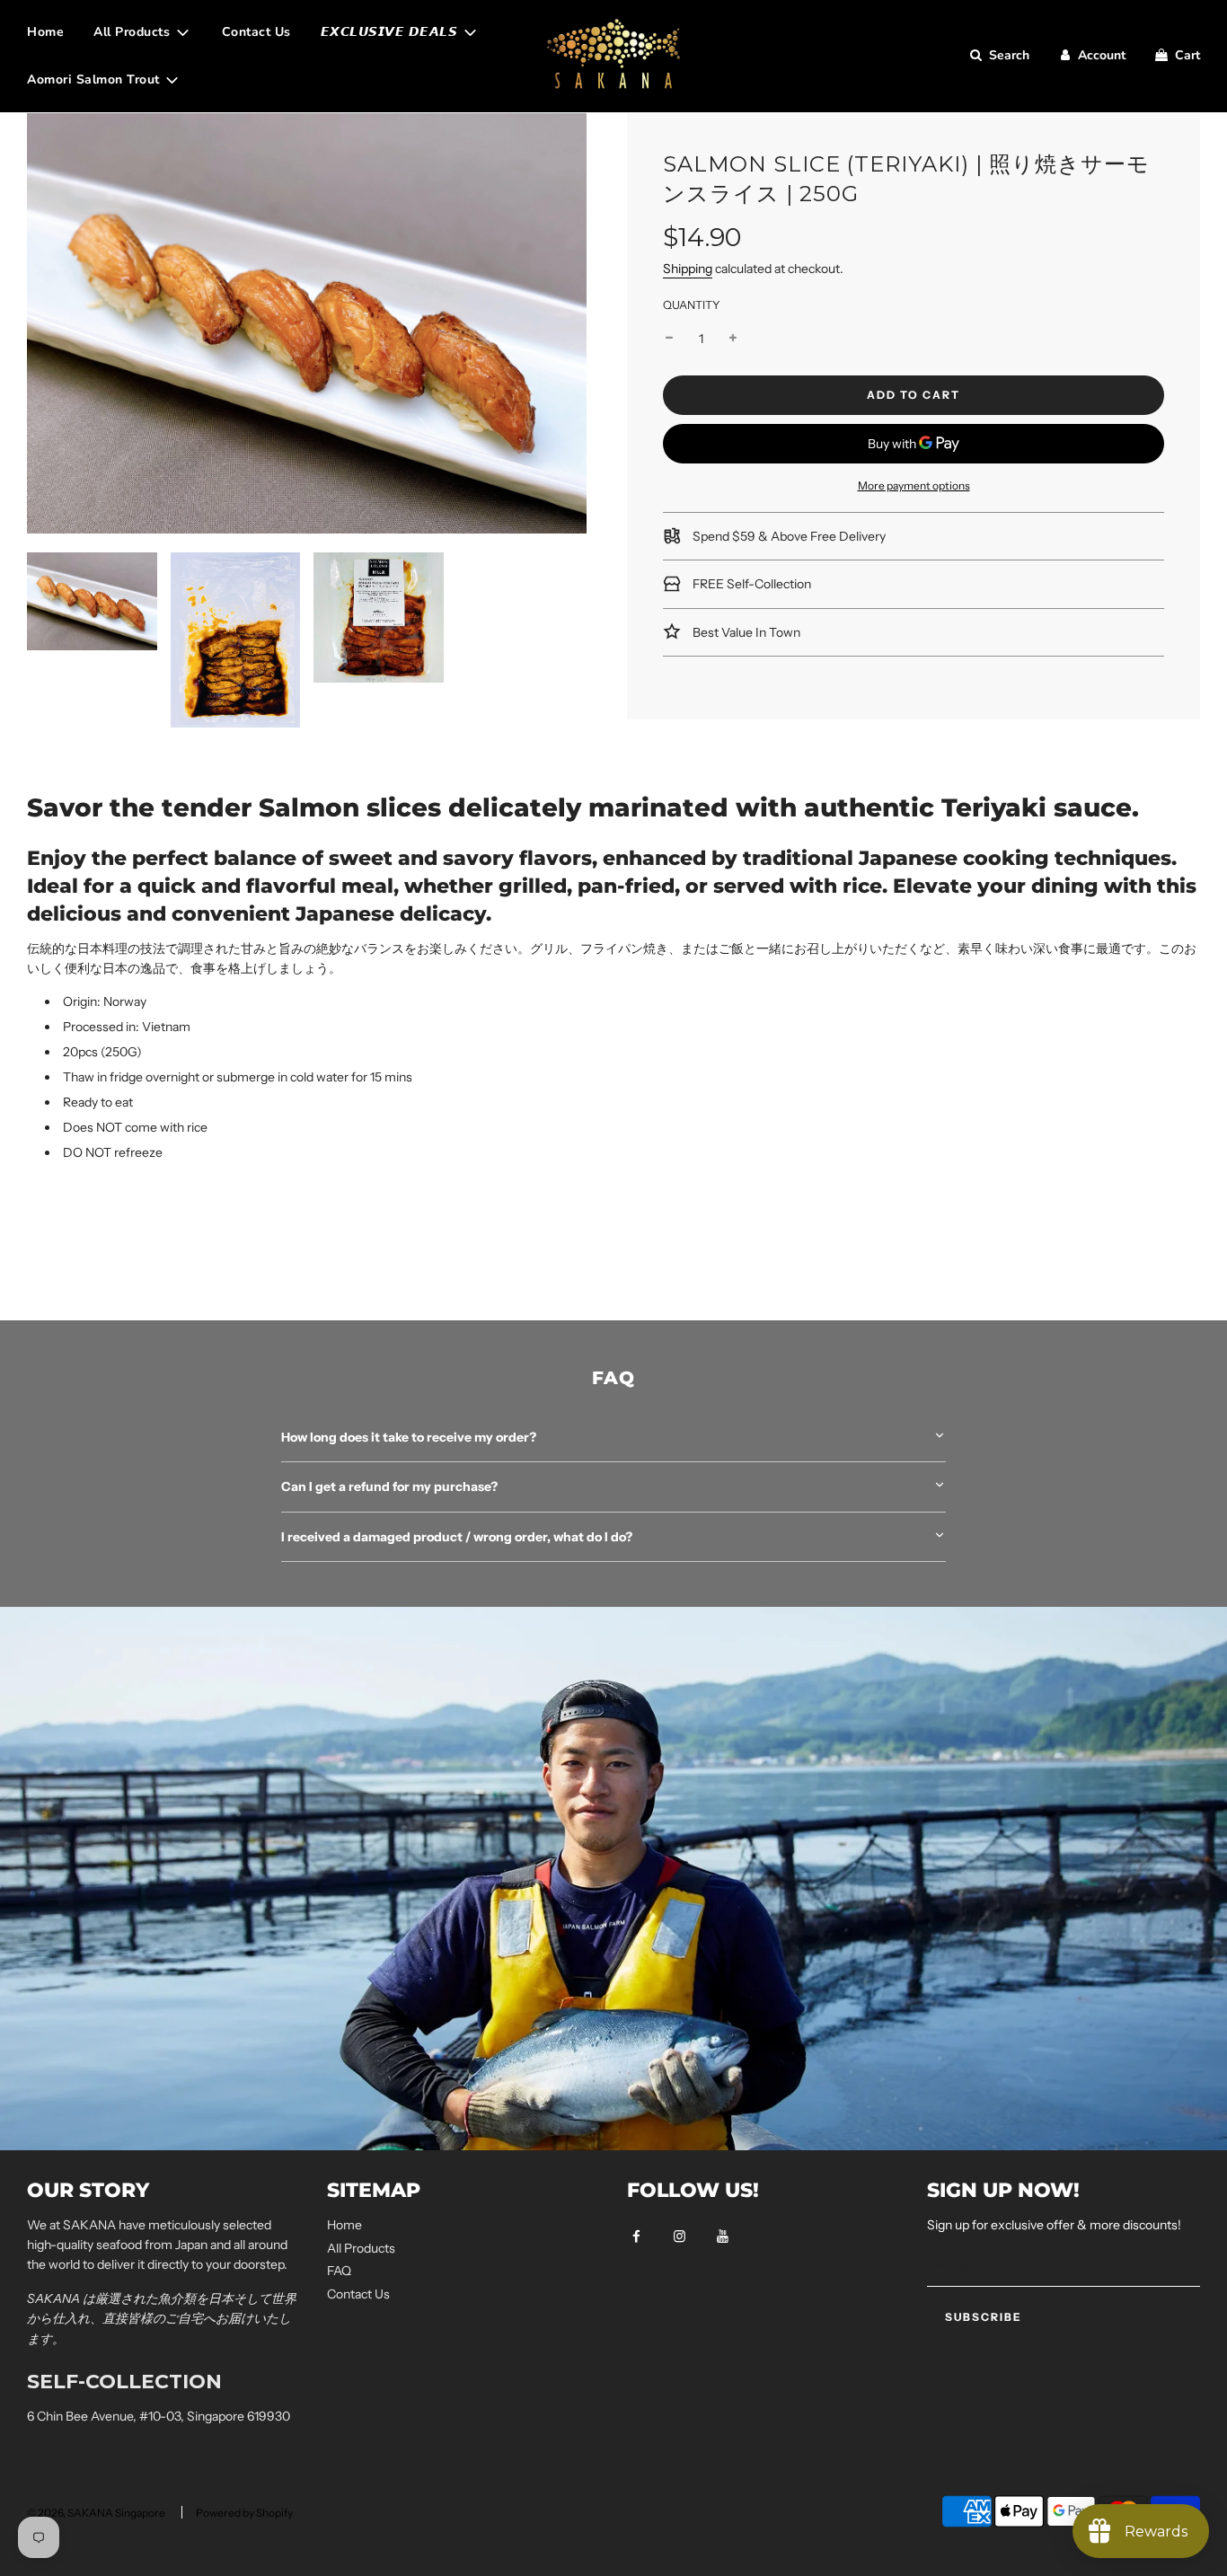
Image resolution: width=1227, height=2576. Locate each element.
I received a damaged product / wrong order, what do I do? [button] (458, 1537)
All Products (361, 2248)
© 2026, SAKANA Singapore (96, 2513)
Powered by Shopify (244, 2513)
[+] (733, 339)
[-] (669, 339)
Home (45, 32)
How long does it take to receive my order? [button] (409, 1437)
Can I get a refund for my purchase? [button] (389, 1486)
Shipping (688, 269)
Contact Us (256, 32)
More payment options (914, 486)
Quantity (692, 306)
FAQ (339, 2271)
